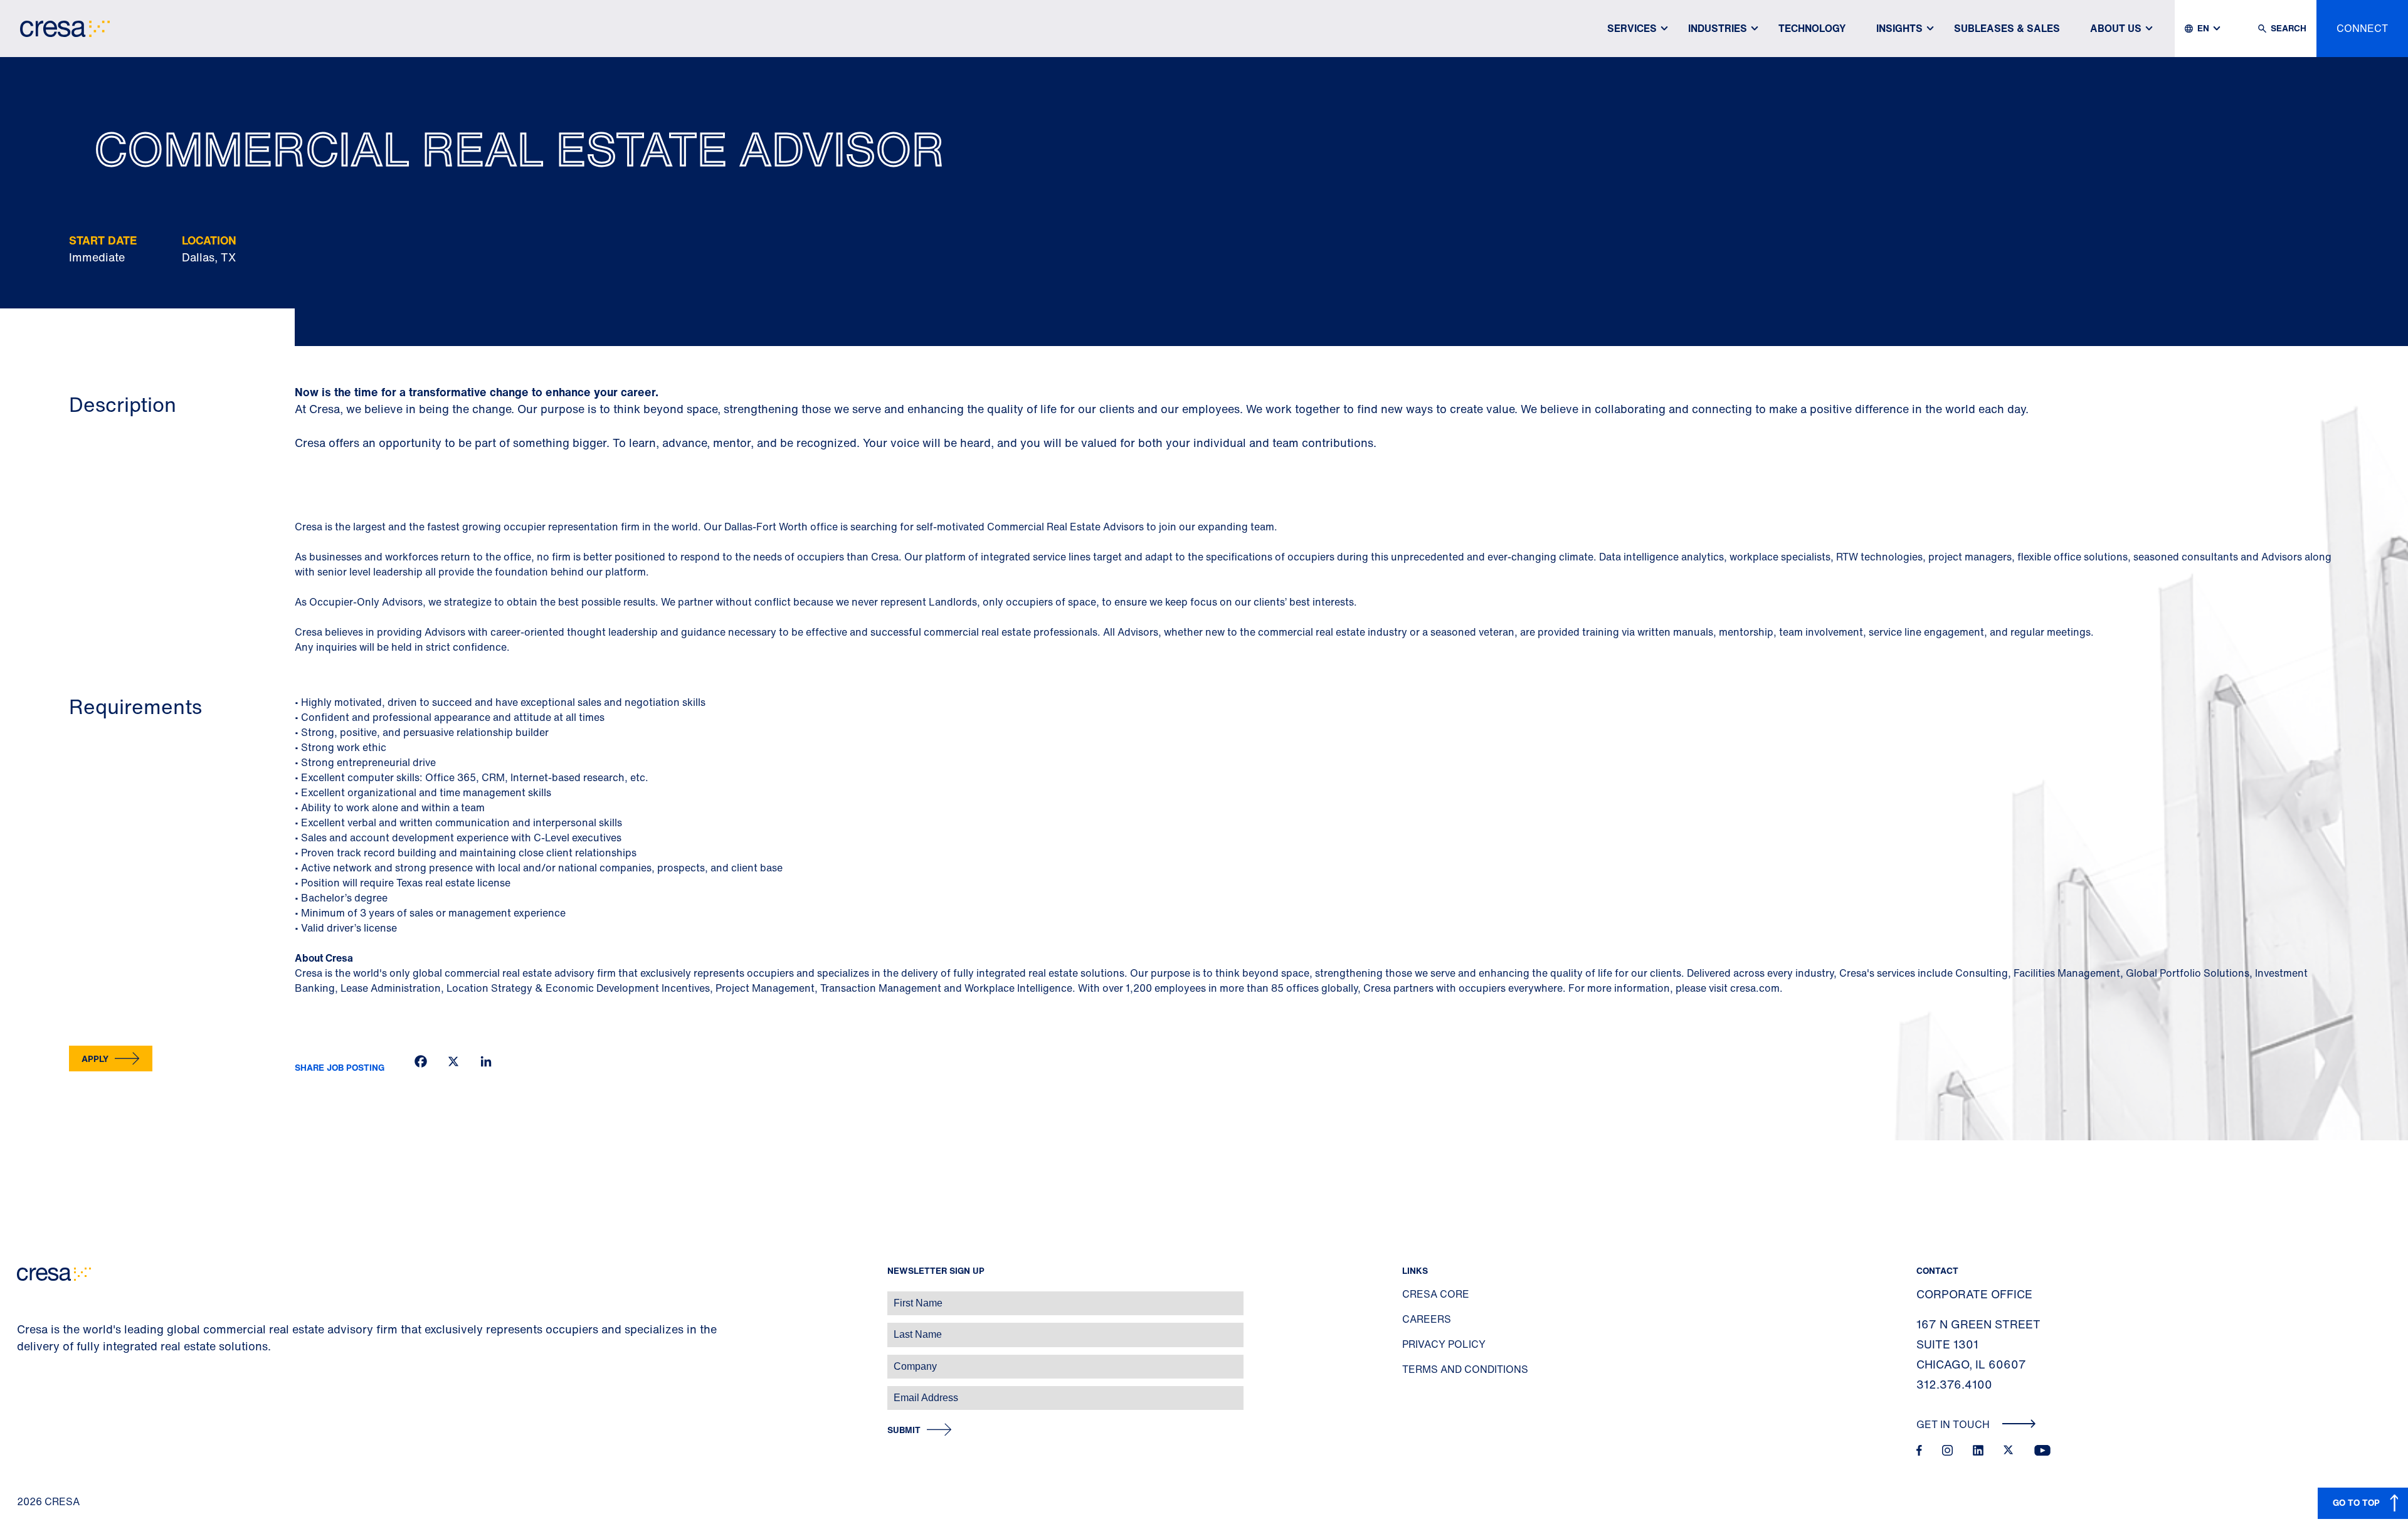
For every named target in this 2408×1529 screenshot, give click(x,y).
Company (23, 1360)
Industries (1718, 28)
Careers (1427, 1319)
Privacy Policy (1444, 1344)
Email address (31, 1391)
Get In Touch (1954, 1424)
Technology (1812, 28)
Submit (904, 1430)
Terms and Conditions (1465, 1369)
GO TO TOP (2356, 1502)
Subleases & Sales (2007, 28)
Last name (24, 1328)
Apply (95, 1059)
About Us (2116, 28)
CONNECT (2362, 28)
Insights (1899, 28)
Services (1632, 28)
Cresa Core (1436, 1294)
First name (25, 1297)
